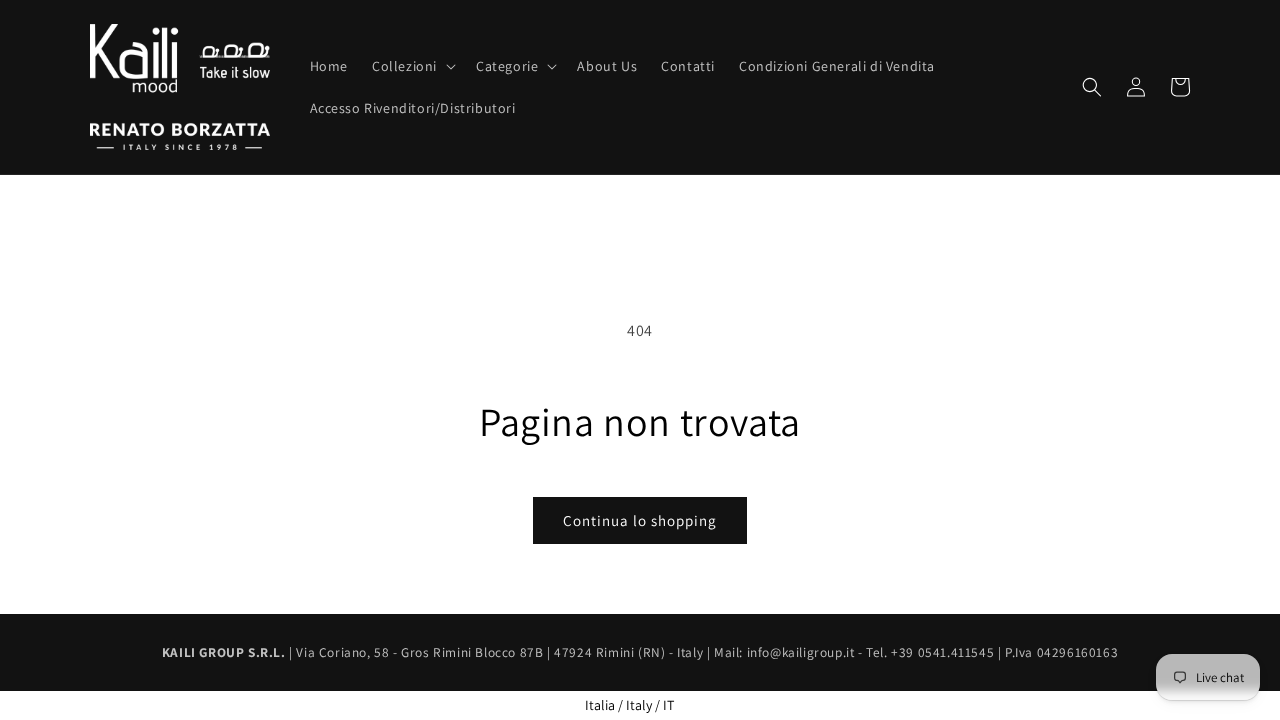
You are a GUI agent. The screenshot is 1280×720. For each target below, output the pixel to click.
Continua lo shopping (640, 520)
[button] (412, 66)
